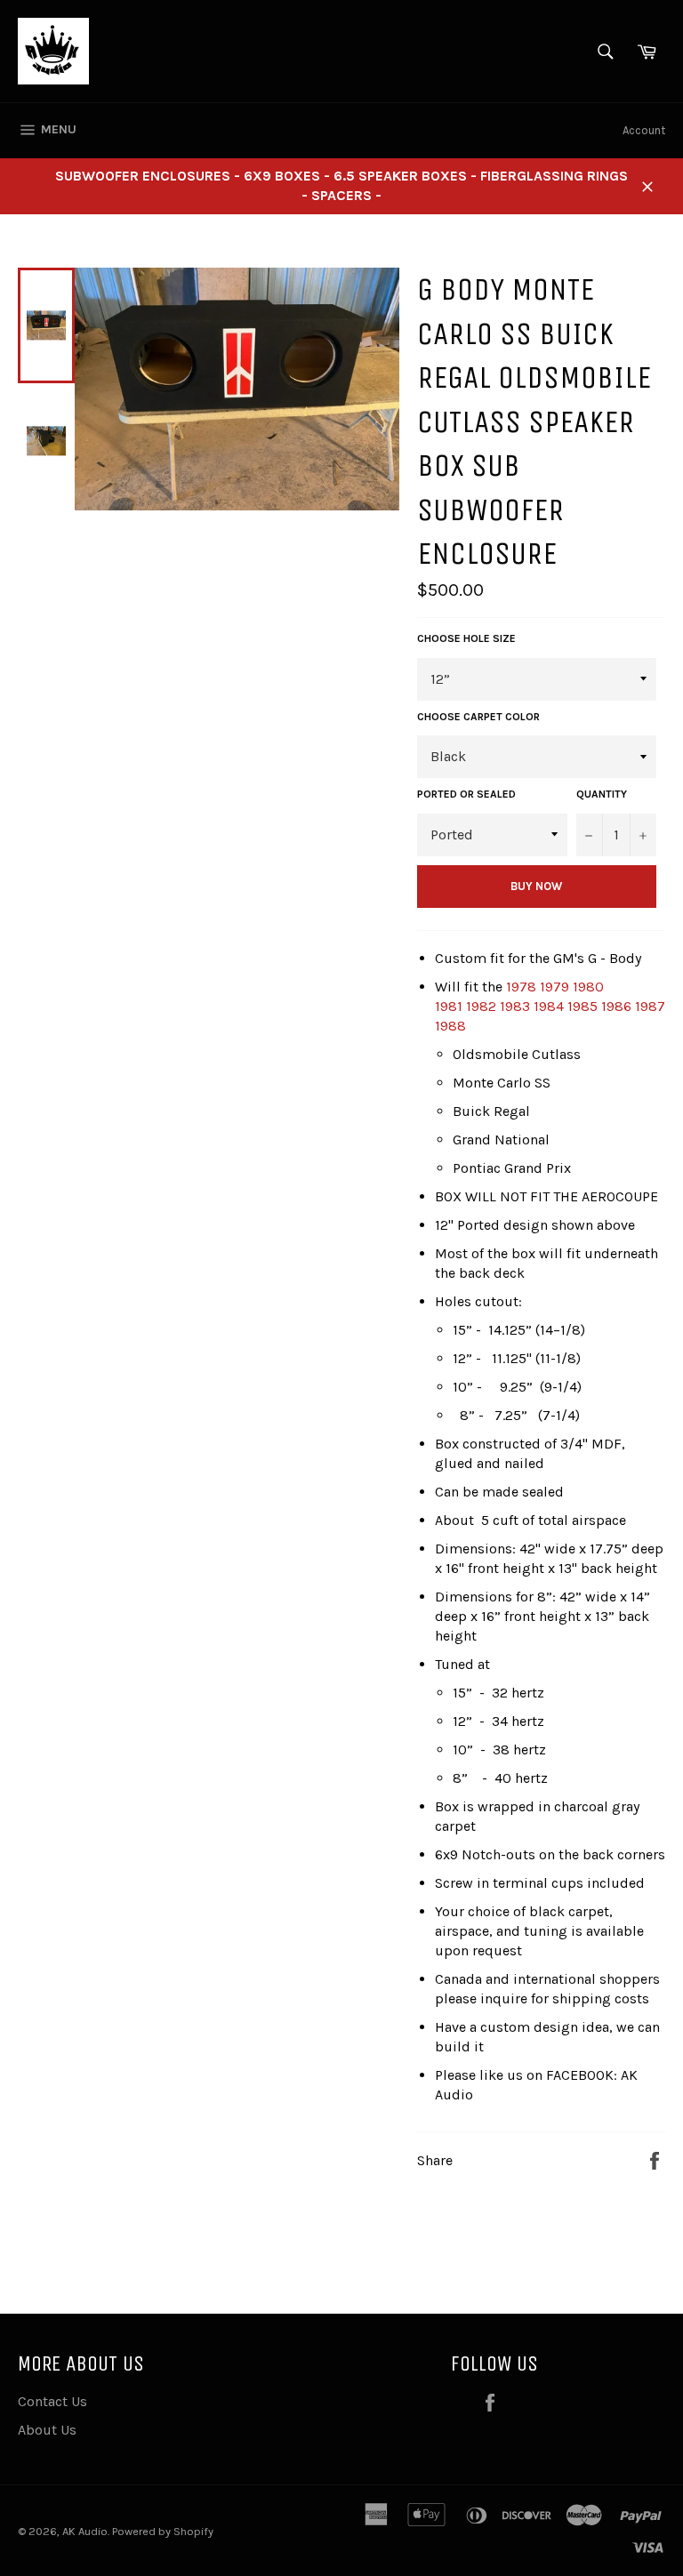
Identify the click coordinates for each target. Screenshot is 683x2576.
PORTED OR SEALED (466, 794)
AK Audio (85, 2531)
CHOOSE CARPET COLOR (478, 717)
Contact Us (52, 2401)
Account (644, 130)
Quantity (602, 794)
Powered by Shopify (163, 2531)
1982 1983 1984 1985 (532, 1006)
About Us (47, 2430)
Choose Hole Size (466, 638)
